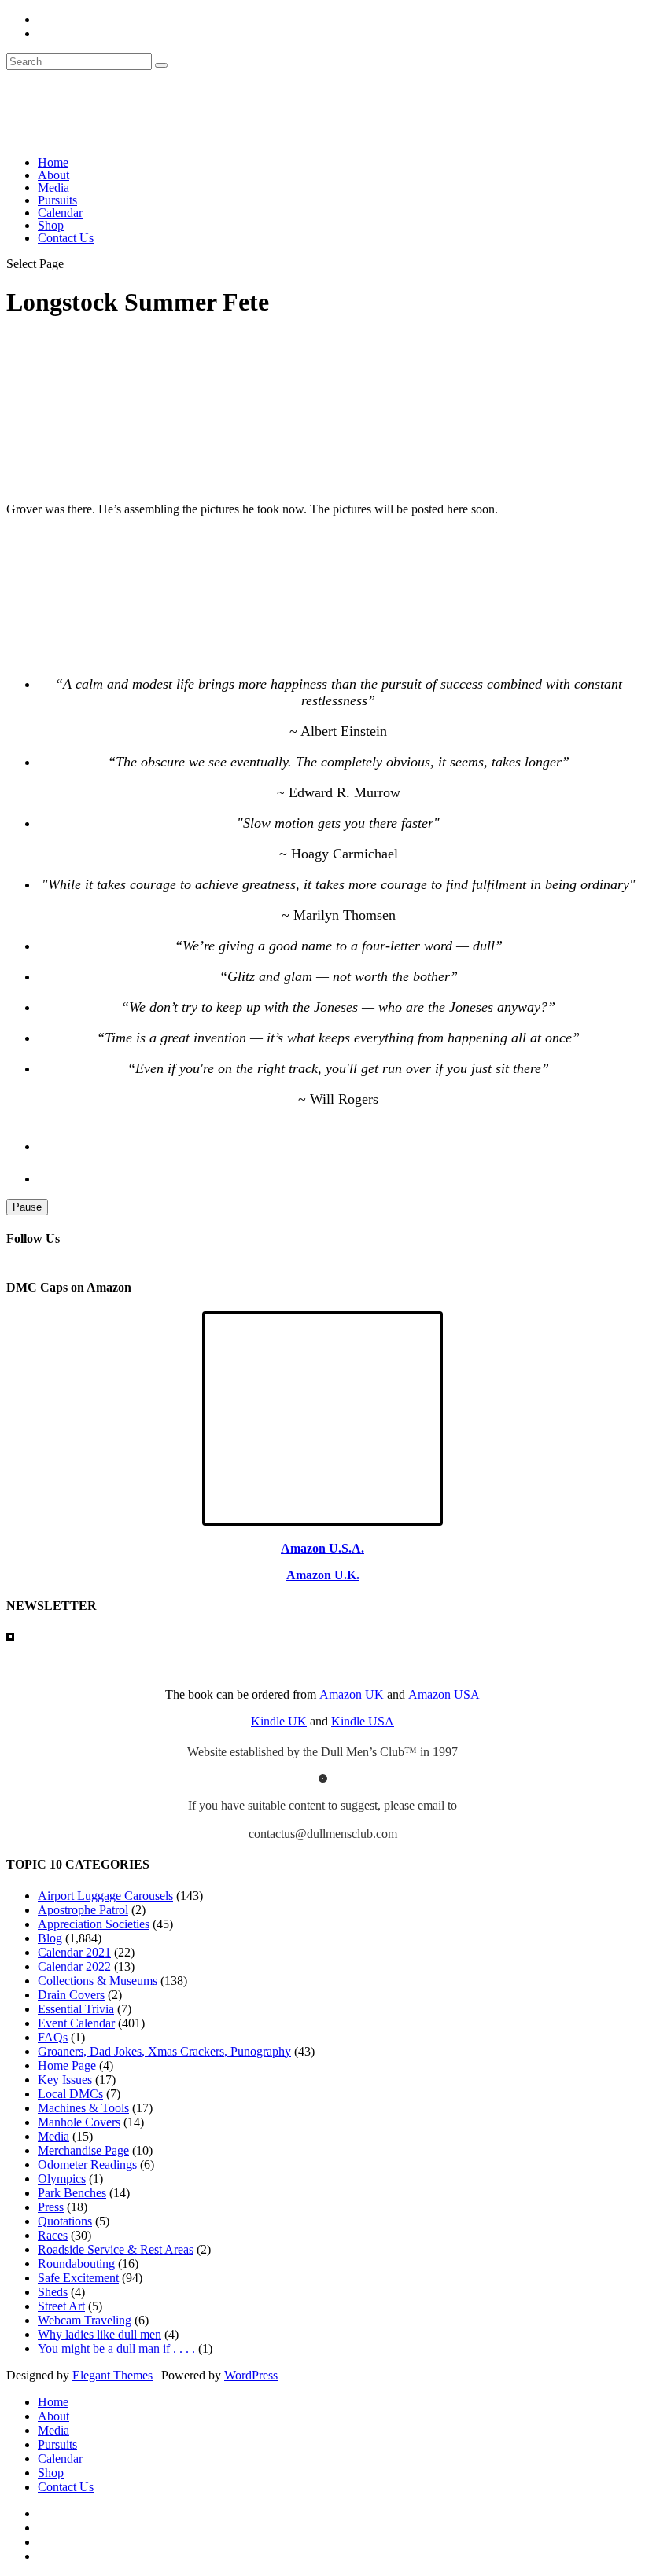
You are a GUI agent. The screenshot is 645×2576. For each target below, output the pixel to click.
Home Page (67, 2065)
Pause (27, 1207)
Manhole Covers (79, 2122)
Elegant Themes (112, 2375)
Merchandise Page (83, 2150)
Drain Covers (71, 1995)
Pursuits (57, 200)
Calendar (60, 213)
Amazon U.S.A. (322, 1548)
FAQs (53, 2037)
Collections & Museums (98, 1981)
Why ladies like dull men (100, 2334)
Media (53, 187)
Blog (50, 1938)
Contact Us (66, 238)
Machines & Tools (83, 2108)
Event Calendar (76, 2023)
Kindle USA (363, 1721)
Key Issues (65, 2080)
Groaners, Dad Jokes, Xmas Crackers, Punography (164, 2051)
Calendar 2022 (74, 1966)
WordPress (251, 2375)
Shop (51, 225)
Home (53, 162)
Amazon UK (352, 1694)
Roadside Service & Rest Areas (116, 2249)
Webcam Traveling (85, 2320)
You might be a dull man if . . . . (116, 2348)
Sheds (53, 2292)
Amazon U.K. (323, 1575)
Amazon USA (444, 1694)
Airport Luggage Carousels (105, 1896)
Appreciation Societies (94, 1924)
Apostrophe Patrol (83, 1910)
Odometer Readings (87, 2164)
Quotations (65, 2221)
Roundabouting (76, 2264)
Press (51, 2207)
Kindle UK (279, 1721)
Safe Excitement (78, 2278)
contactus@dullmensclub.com (323, 1834)
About (53, 175)
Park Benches (72, 2193)
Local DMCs (70, 2094)
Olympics (62, 2179)
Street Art (61, 2306)
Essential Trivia (76, 2009)
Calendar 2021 (74, 1952)
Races (53, 2235)
